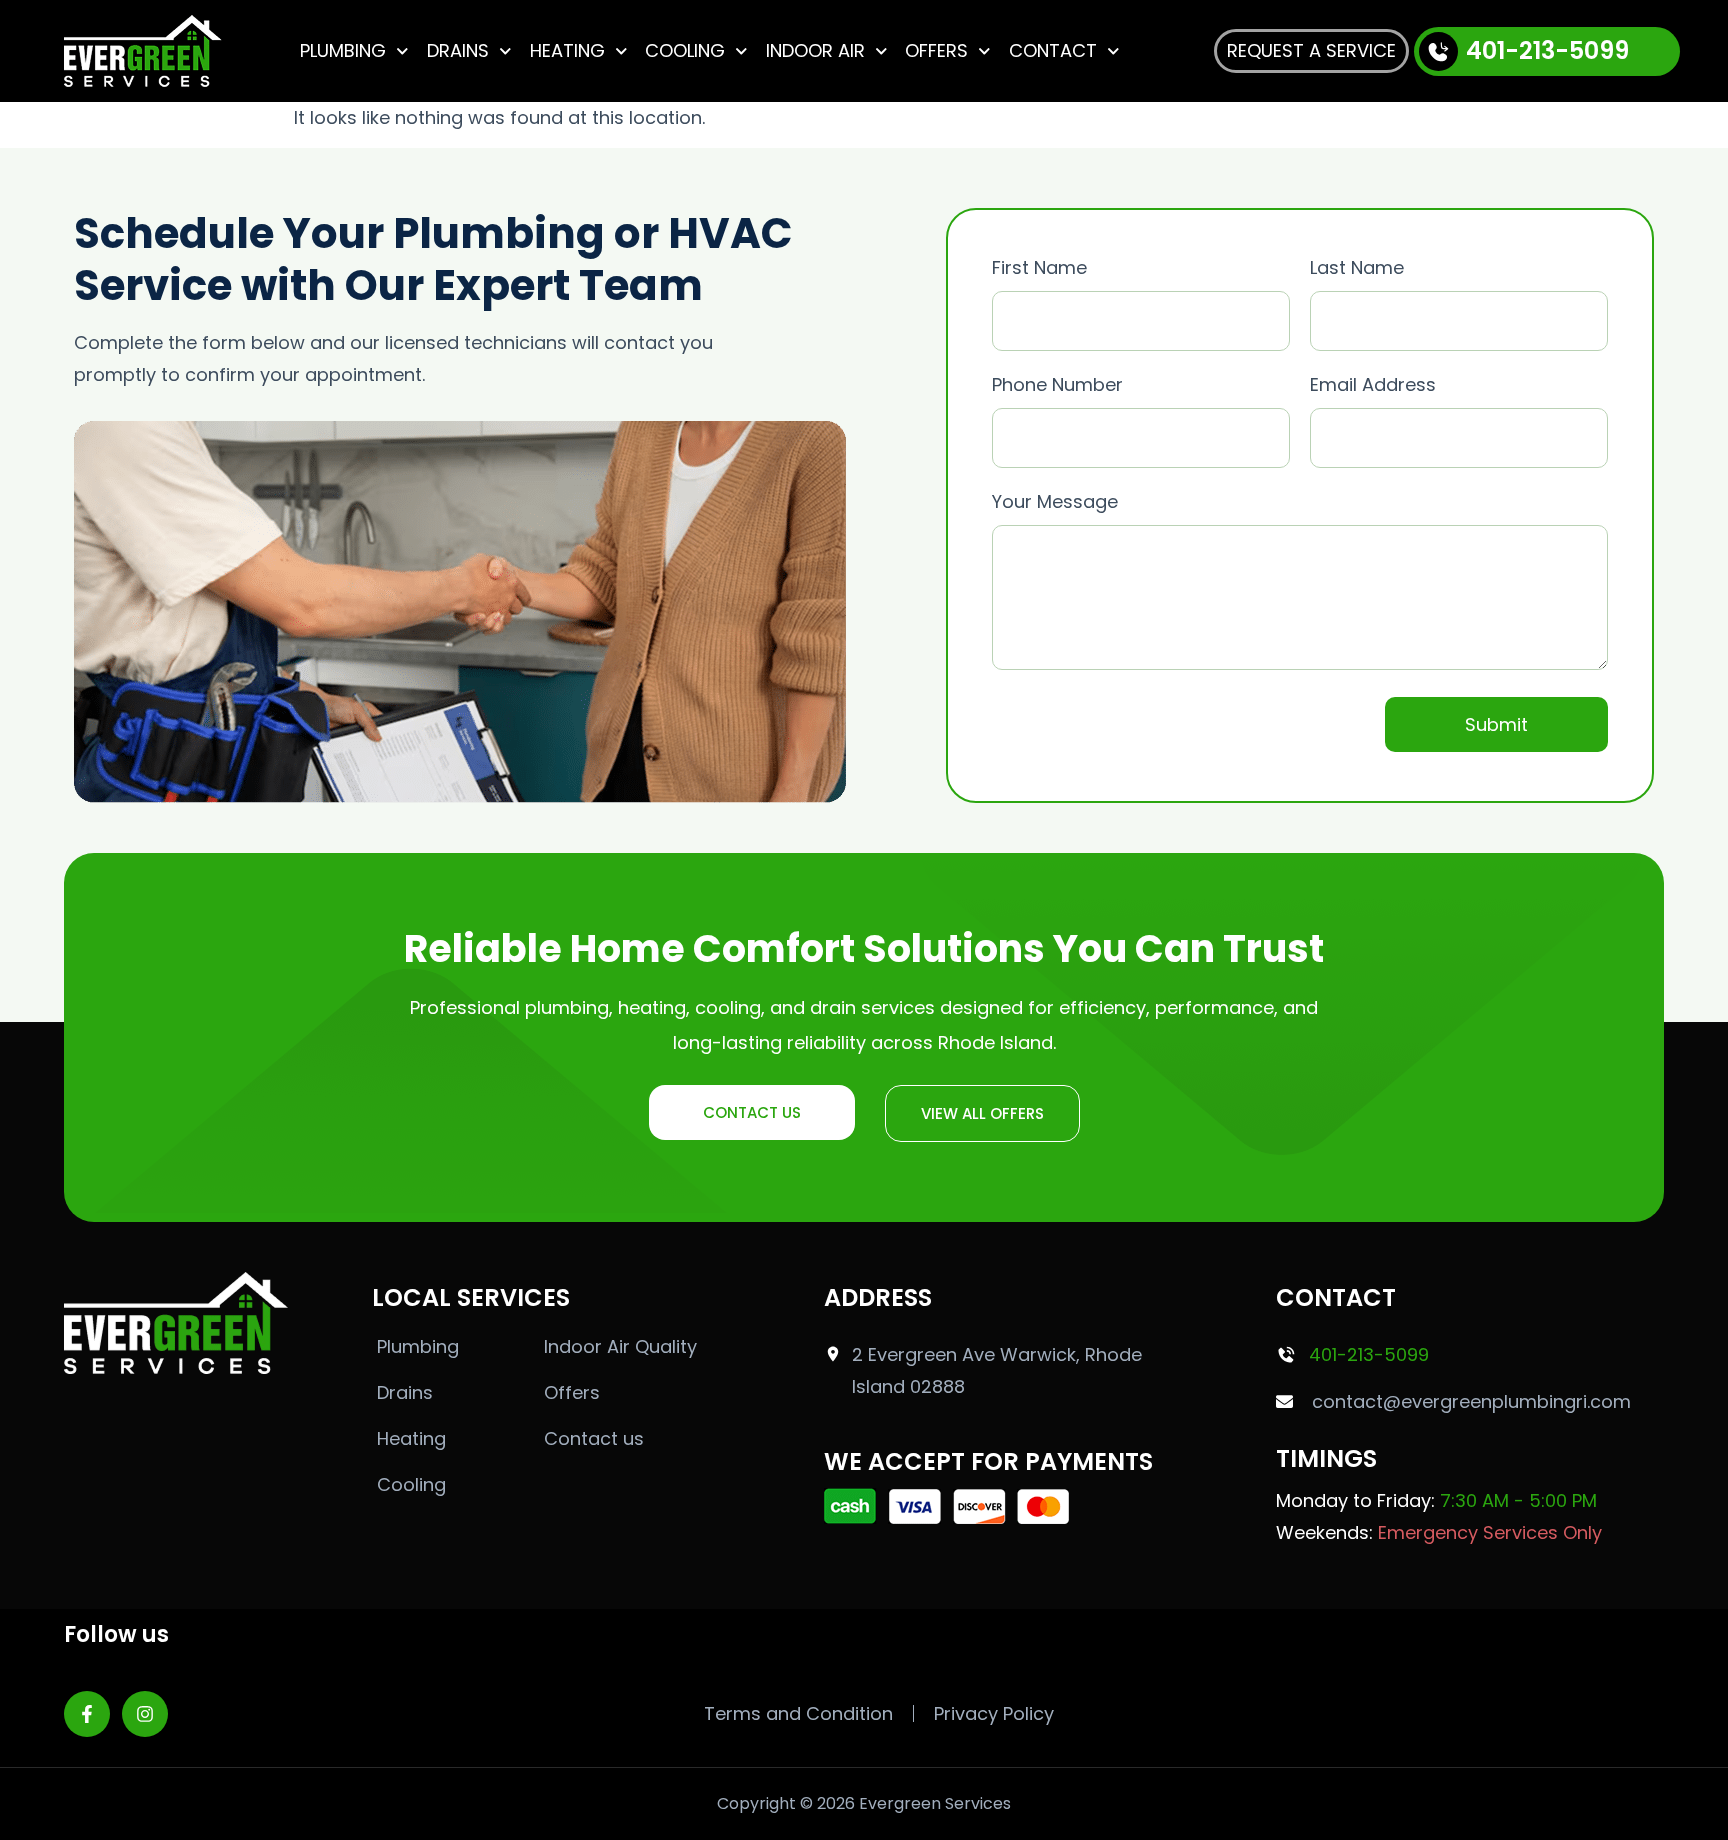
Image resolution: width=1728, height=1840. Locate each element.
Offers (936, 50)
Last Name (1357, 267)
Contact (1053, 50)
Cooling (685, 50)
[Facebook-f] (87, 1714)
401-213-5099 (1547, 50)
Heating (567, 50)
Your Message (1055, 501)
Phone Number (1057, 384)
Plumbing (343, 50)
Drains (458, 50)
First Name (1039, 267)
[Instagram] (145, 1714)
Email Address (1373, 384)
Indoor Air (815, 50)
